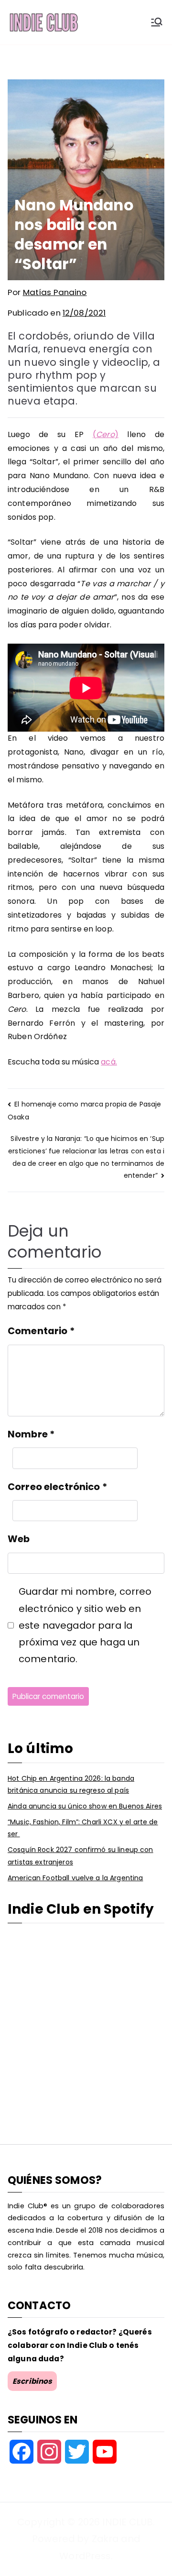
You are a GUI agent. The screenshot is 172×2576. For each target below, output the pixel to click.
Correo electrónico (57, 1487)
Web (19, 1539)
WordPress (85, 2556)
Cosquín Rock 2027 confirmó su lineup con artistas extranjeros (81, 1856)
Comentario (41, 1331)
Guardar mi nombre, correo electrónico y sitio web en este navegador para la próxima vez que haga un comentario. (85, 1625)
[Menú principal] (157, 22)
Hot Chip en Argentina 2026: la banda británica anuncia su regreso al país (71, 1784)
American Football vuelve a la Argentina (75, 1878)
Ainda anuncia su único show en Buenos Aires (85, 1806)
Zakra (105, 2539)
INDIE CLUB (127, 2522)
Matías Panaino (55, 292)
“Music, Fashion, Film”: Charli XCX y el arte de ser (83, 1828)
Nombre (31, 1434)
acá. (109, 1062)
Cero (105, 434)
